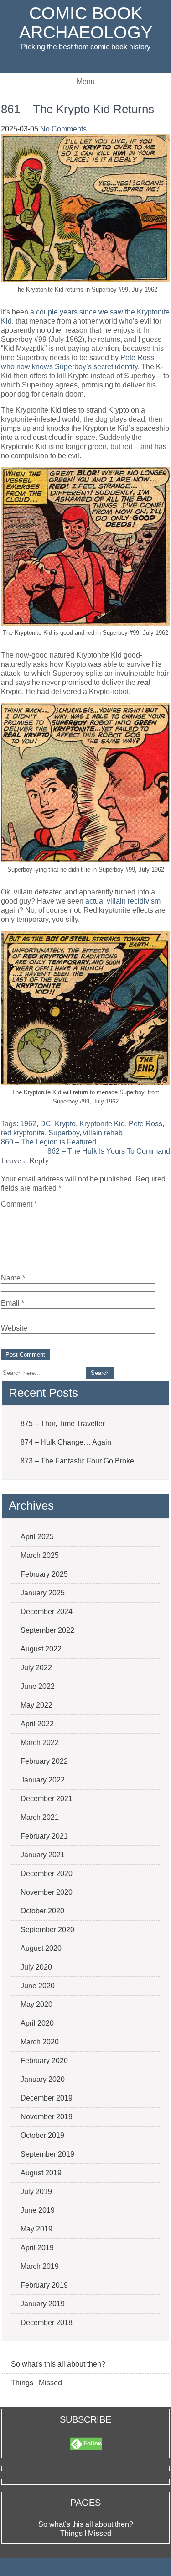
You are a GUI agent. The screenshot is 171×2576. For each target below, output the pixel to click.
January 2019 (43, 2304)
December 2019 (47, 2098)
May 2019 (36, 2229)
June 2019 (38, 2210)
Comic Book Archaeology (86, 23)
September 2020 (47, 1930)
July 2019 (36, 2192)
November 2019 (47, 2117)
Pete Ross (145, 1124)
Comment (19, 1204)
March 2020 (40, 2042)
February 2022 (44, 1761)
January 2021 (43, 1855)
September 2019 (47, 2154)
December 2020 (47, 1873)
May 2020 (36, 2004)
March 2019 (40, 2266)
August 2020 (41, 1948)
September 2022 (47, 1630)
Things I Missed (36, 2383)
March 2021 (40, 1817)
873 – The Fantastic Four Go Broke (77, 1461)
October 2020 (42, 1911)
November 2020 (47, 1892)
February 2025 (44, 1574)
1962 (28, 1124)
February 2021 (44, 1836)
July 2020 (36, 1967)
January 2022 (43, 1780)
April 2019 (37, 2248)
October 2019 (42, 2135)
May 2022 (36, 1705)
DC (46, 1124)
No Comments (63, 129)
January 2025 (43, 1593)
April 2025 (37, 1537)
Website (14, 1328)
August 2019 (41, 2173)
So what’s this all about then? (86, 2524)
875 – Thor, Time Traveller (63, 1424)
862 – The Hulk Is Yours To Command (109, 1151)
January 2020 (43, 2079)
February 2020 (44, 2061)
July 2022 (36, 1668)
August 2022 (41, 1649)
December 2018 (47, 2323)
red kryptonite (23, 1133)
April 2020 (37, 2023)
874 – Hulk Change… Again (66, 1442)
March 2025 (40, 1555)
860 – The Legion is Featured (49, 1142)
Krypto (65, 1124)
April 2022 (37, 1724)
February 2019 (44, 2285)
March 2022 (40, 1743)
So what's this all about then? (58, 2364)
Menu (86, 81)
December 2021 (47, 1799)
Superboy (64, 1133)
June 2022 (38, 1686)
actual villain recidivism (123, 901)
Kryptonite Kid (102, 1124)
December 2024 (47, 1612)
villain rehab (103, 1133)
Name (13, 1278)
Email (13, 1303)
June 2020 (38, 1986)
